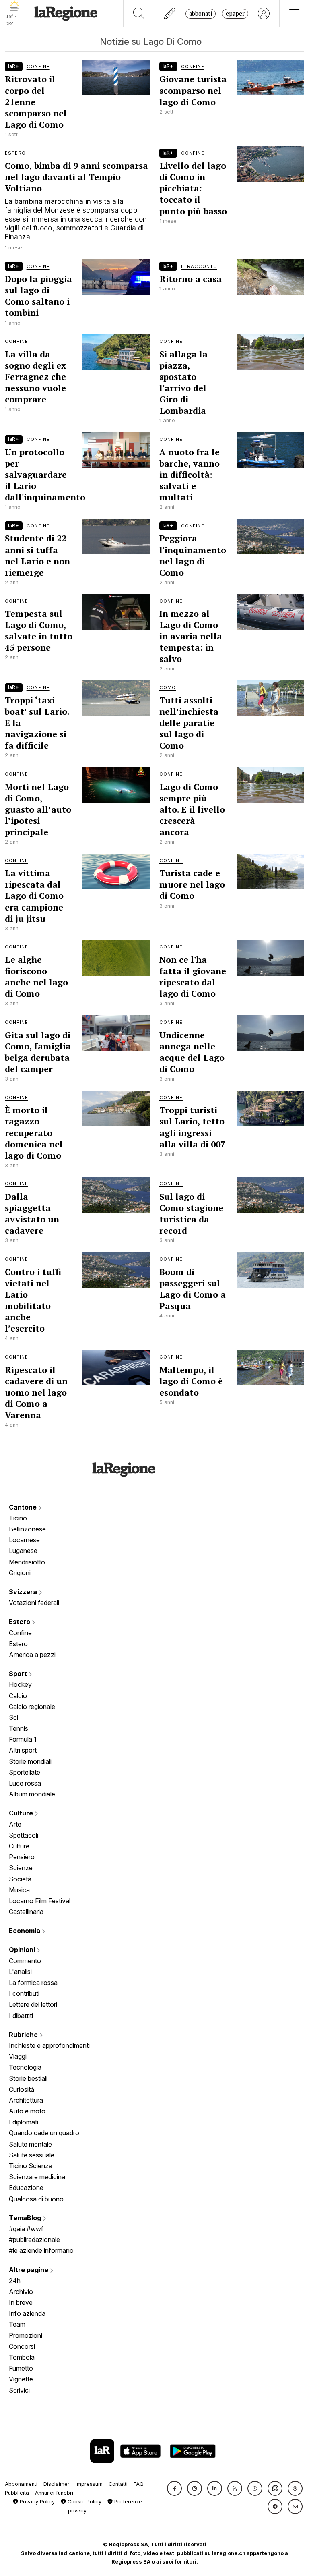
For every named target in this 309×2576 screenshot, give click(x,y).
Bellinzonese (27, 1529)
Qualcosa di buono (36, 2199)
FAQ (139, 2484)
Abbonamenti (21, 2484)
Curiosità (22, 2089)
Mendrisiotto (27, 1562)
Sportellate (25, 1772)
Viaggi (18, 2056)
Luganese (23, 1551)
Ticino (18, 1518)
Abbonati (201, 13)
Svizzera (24, 1592)
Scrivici (19, 2390)
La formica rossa (33, 1983)
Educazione (26, 2188)
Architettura (26, 2100)
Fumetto (21, 2368)
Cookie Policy (84, 2502)
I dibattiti (21, 2016)
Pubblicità (17, 2493)
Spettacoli (24, 1835)
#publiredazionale (34, 2240)
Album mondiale (32, 1794)
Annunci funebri (54, 2493)
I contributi (24, 1993)
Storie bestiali (28, 2078)
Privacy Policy (36, 2502)
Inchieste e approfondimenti (49, 2045)
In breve (21, 2302)
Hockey (20, 1684)
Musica (19, 1890)
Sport (19, 1674)
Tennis (19, 1728)
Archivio (21, 2292)
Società (20, 1879)
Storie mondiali (30, 1761)
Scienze (21, 1868)
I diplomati (24, 2122)
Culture (22, 1813)
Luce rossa (25, 1783)
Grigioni (20, 1573)
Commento (25, 1961)
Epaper (235, 13)
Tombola (22, 2357)
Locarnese (24, 1540)
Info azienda (27, 2313)
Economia (25, 1931)
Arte (15, 1824)
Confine (20, 1633)
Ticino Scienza (31, 2166)
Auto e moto (27, 2111)
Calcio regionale (32, 1707)
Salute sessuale (32, 2155)
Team (17, 2324)
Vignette (21, 2379)
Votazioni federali (34, 1603)
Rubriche (24, 2035)
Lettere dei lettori (33, 2004)
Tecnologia (25, 2067)
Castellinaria (26, 1912)
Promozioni (26, 2335)
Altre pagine (29, 2270)
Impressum (89, 2484)
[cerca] (139, 14)
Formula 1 (23, 1739)
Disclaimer (57, 2484)
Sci (13, 1717)
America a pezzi (32, 1655)
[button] (174, 2488)
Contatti (118, 2484)
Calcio (18, 1696)
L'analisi (20, 1972)
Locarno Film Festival (40, 1901)
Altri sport (23, 1750)
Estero (20, 1622)
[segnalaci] (170, 14)
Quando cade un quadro (44, 2133)
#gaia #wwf (26, 2229)
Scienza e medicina (37, 2177)
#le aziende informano (41, 2250)
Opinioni (23, 1950)
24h (15, 2281)
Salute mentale (30, 2144)
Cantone (24, 1507)
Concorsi (22, 2346)
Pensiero (22, 1857)
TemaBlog (26, 2218)
